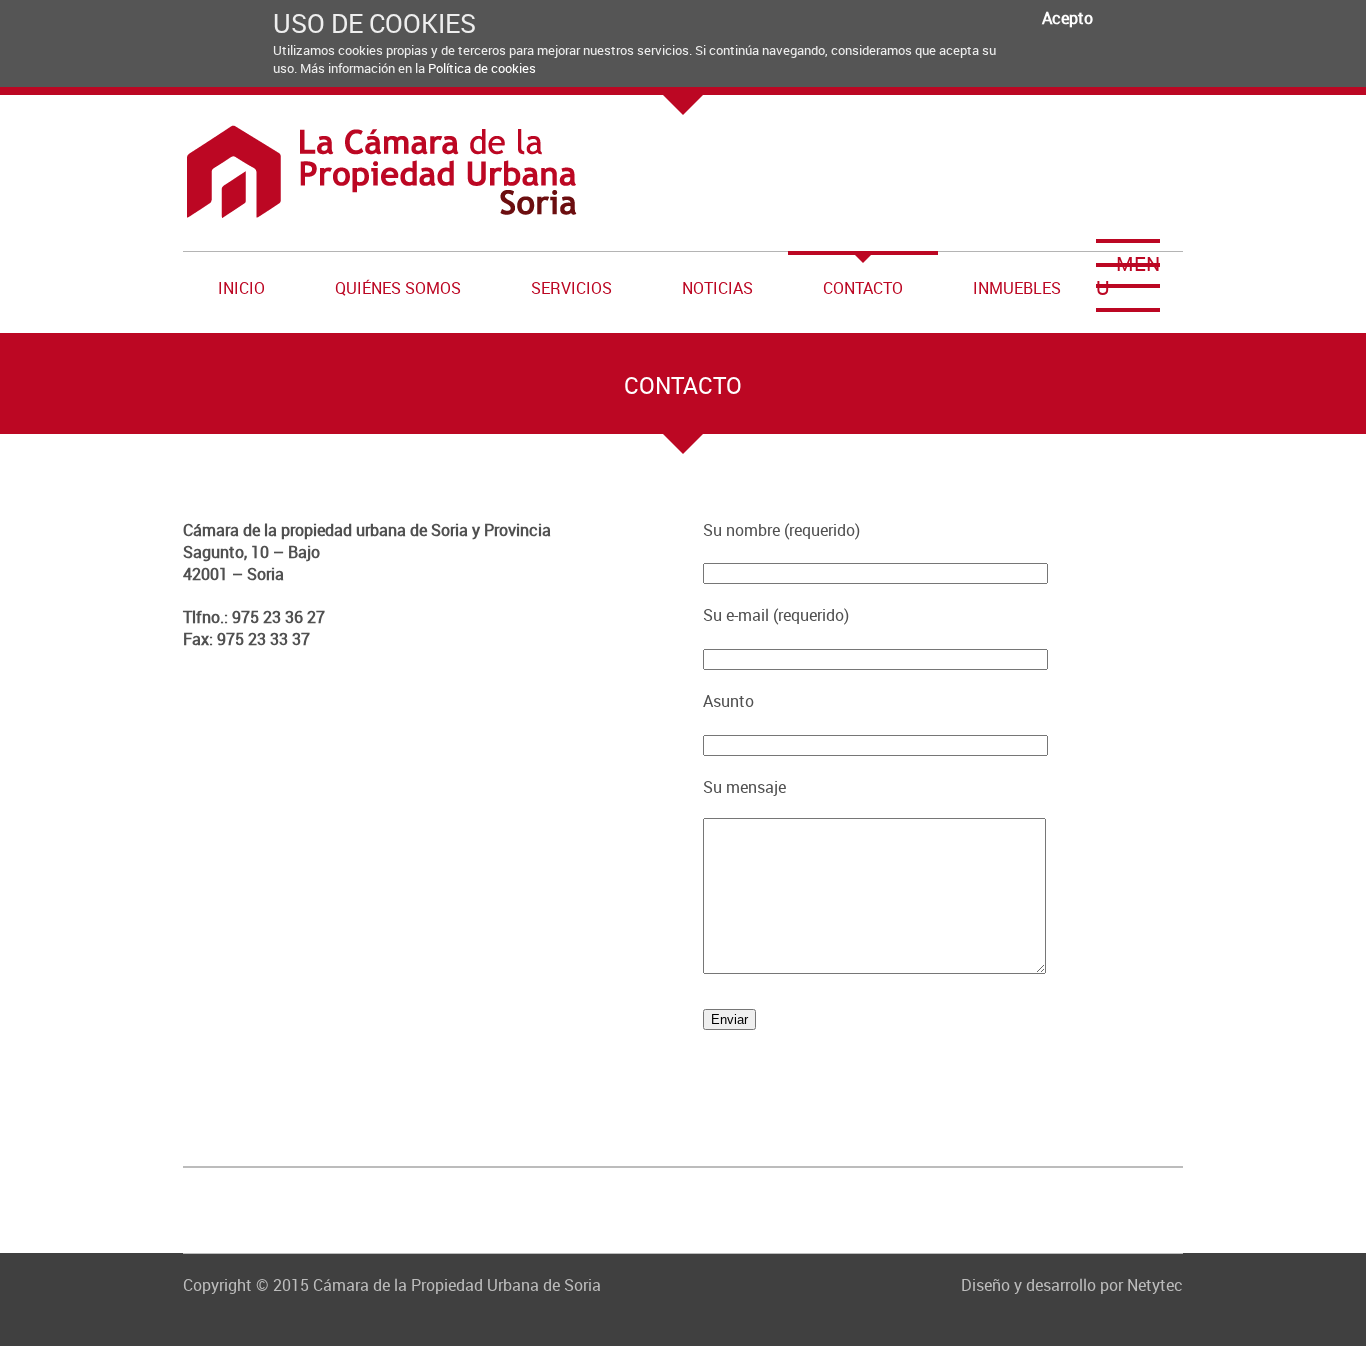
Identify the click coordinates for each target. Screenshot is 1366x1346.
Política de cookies (482, 68)
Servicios (571, 288)
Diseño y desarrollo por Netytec (1072, 1285)
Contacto (863, 288)
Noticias (717, 288)
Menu (1128, 275)
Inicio (241, 288)
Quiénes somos (398, 288)
